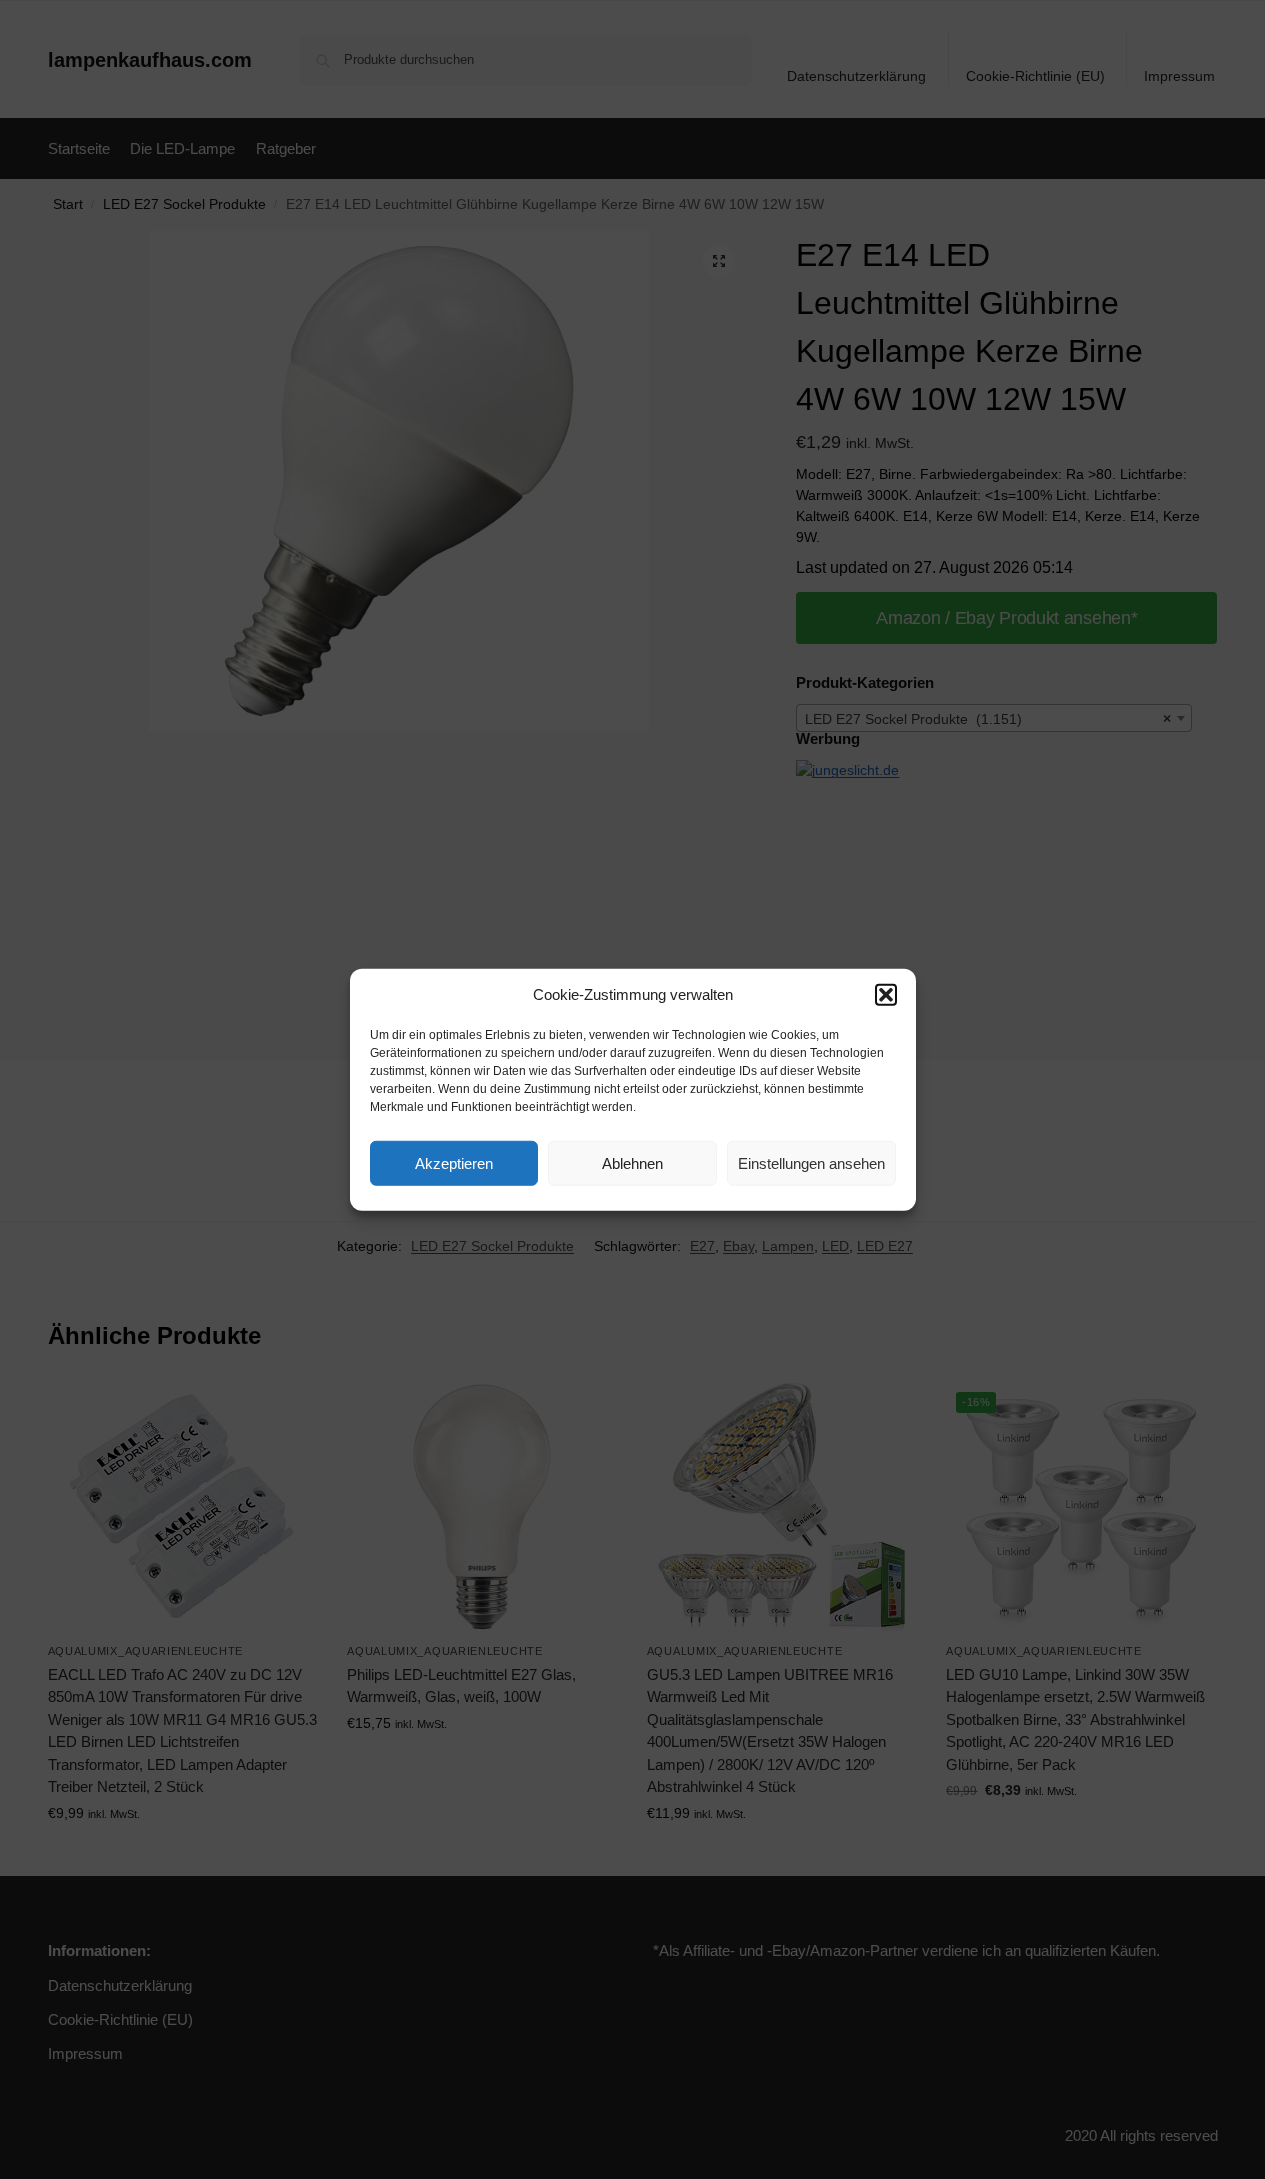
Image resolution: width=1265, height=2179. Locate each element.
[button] (886, 995)
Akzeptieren (454, 1162)
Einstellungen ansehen (811, 1162)
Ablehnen (632, 1162)
